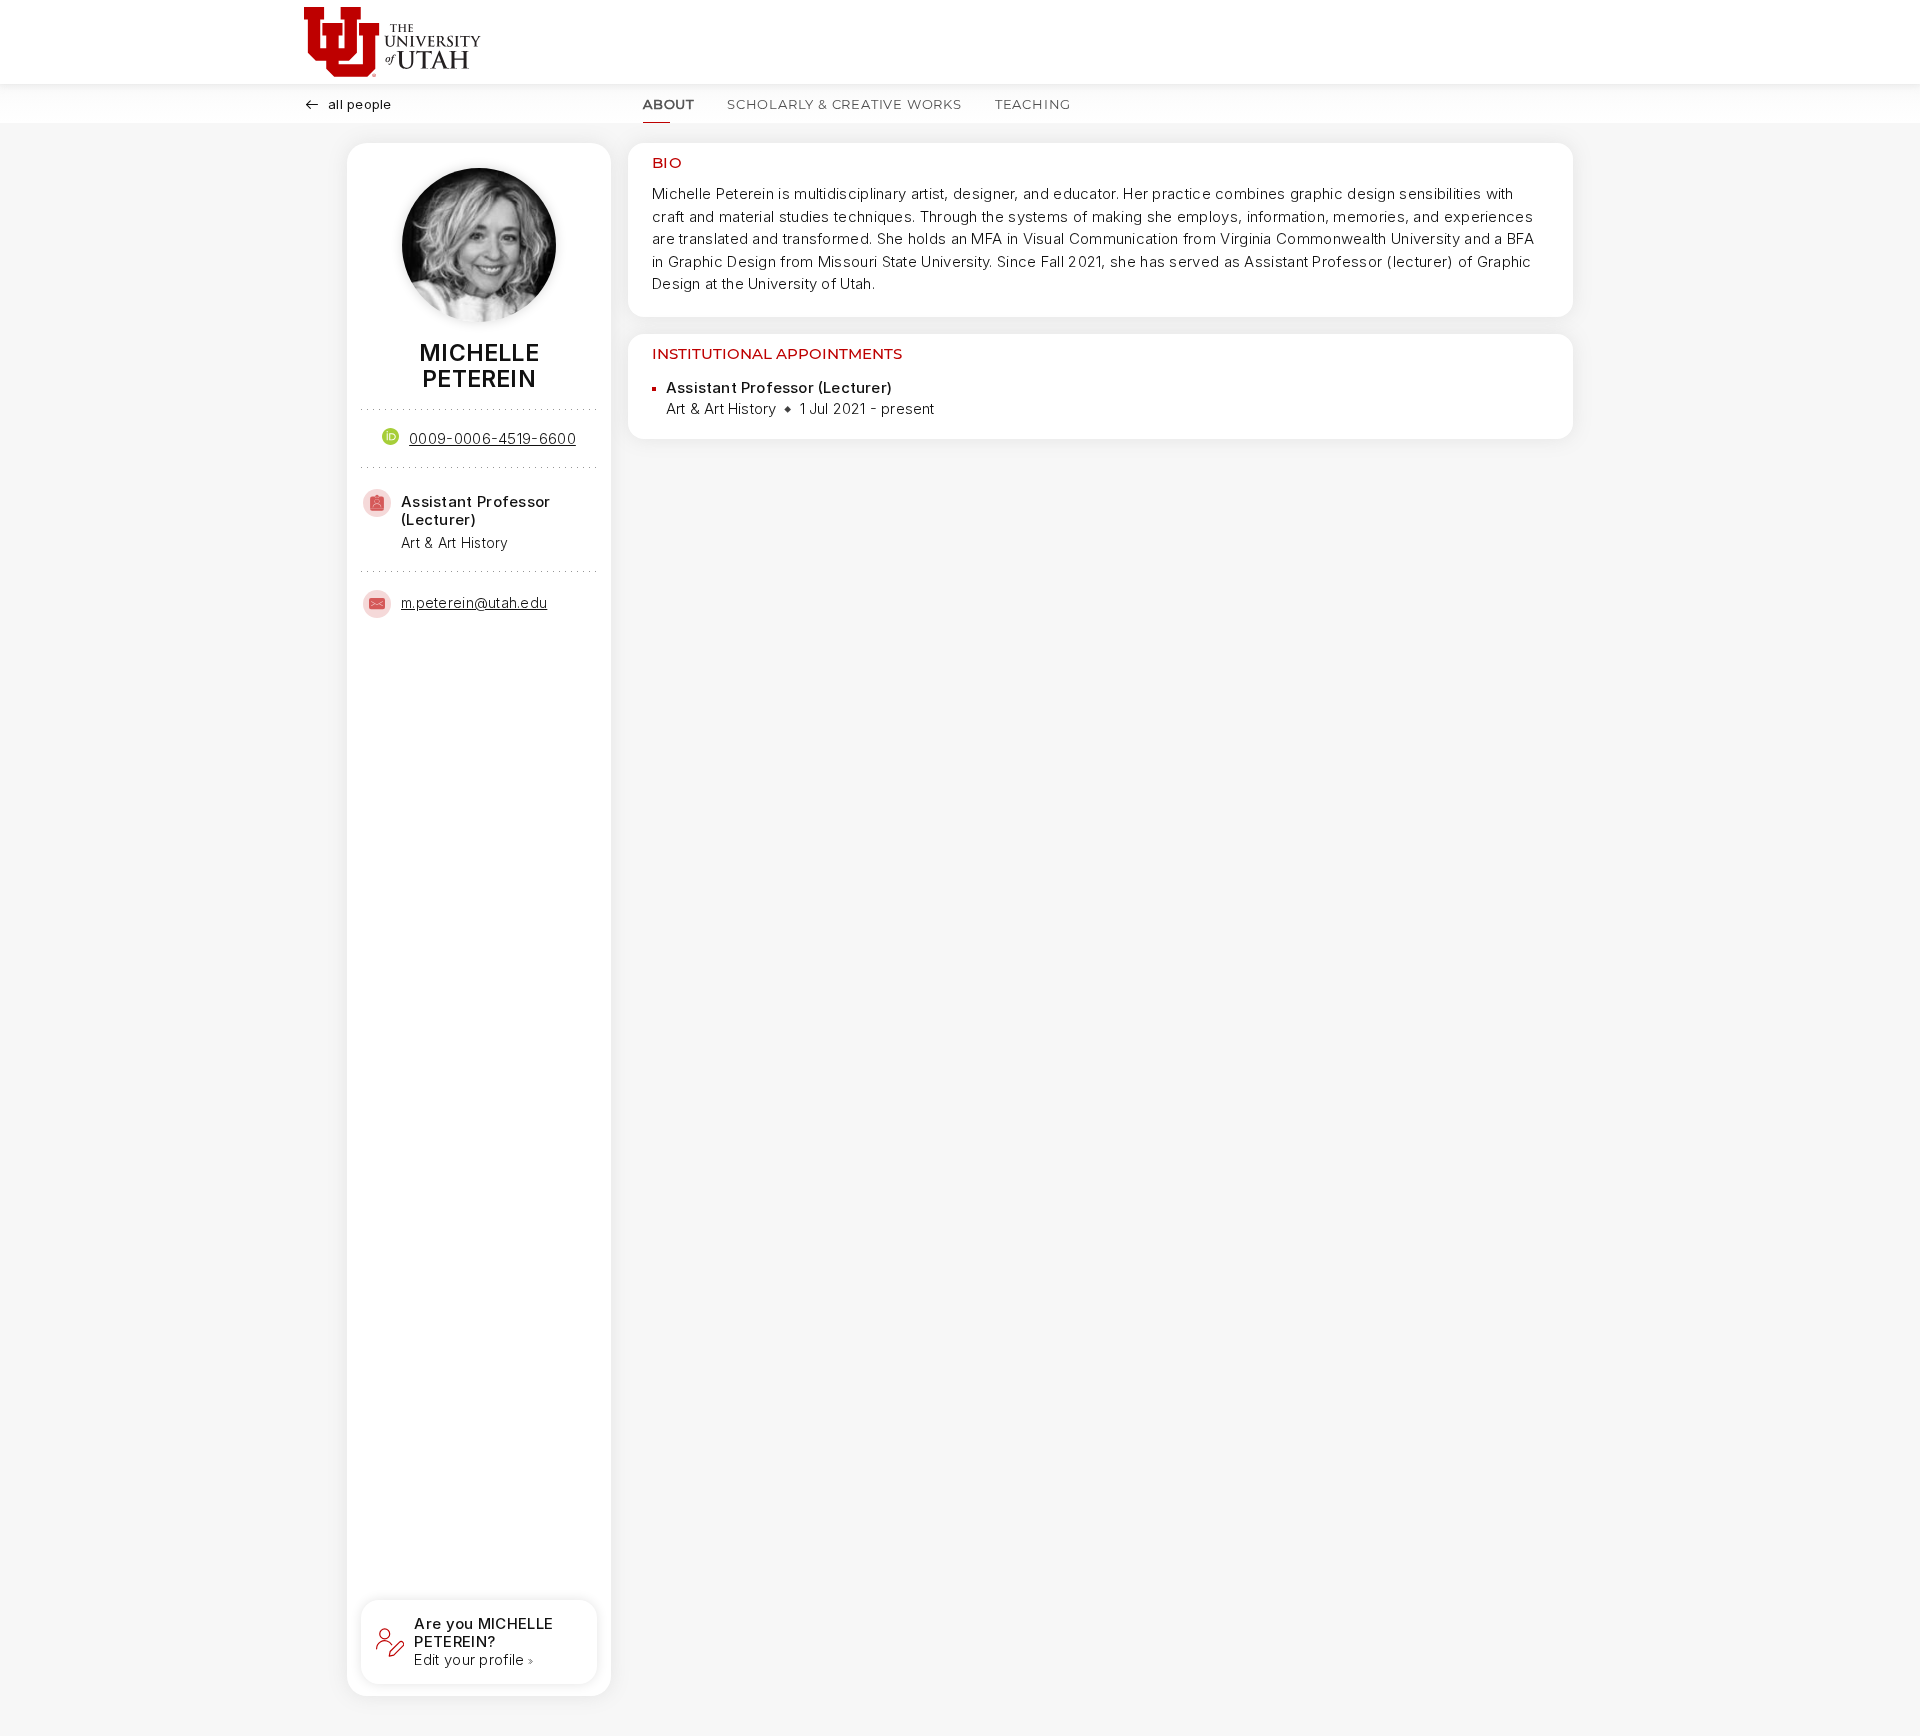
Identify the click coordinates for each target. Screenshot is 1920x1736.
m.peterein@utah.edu (474, 602)
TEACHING (1033, 104)
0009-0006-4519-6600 (492, 438)
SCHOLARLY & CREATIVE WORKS (844, 104)
